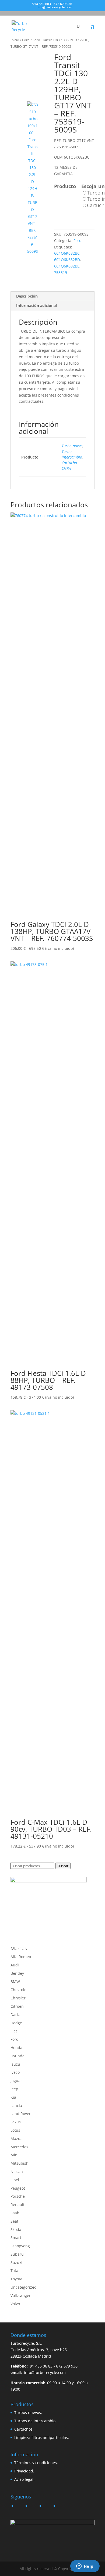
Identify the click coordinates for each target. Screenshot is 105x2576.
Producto (65, 186)
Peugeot (18, 2188)
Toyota (16, 2279)
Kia (13, 2097)
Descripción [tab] (27, 296)
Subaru (17, 2254)
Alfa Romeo (21, 1957)
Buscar (63, 1866)
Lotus (15, 2130)
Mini (15, 2155)
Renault (17, 2205)
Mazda (17, 2139)
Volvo (15, 2304)
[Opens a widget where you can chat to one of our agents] (85, 2567)
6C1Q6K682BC (67, 253)
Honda (16, 2048)
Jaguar (16, 2081)
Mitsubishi (20, 2163)
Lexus (16, 2122)
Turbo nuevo (72, 446)
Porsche (18, 2196)
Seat (14, 2221)
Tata (14, 2271)
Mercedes (19, 2147)
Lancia (16, 2106)
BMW (15, 1982)
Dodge (16, 2023)
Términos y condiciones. (36, 2463)
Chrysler (18, 1998)
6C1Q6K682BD (67, 260)
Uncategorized (24, 2287)
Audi (15, 1965)
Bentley (17, 1973)
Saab (15, 2213)
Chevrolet (19, 1990)
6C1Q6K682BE (67, 266)
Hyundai (18, 2056)
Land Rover (21, 2114)
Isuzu (15, 2064)
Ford (26, 40)
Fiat (14, 2031)
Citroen (17, 2006)
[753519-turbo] (31, 73)
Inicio (15, 40)
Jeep (14, 2089)
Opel (15, 2180)
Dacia (15, 2015)
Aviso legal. (24, 2479)
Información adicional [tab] (36, 305)
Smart (16, 2238)
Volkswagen (21, 2295)
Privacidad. (24, 2471)
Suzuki (16, 2262)
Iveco (15, 2072)
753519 (61, 272)
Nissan (17, 2172)
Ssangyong (20, 2246)
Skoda (16, 2229)
